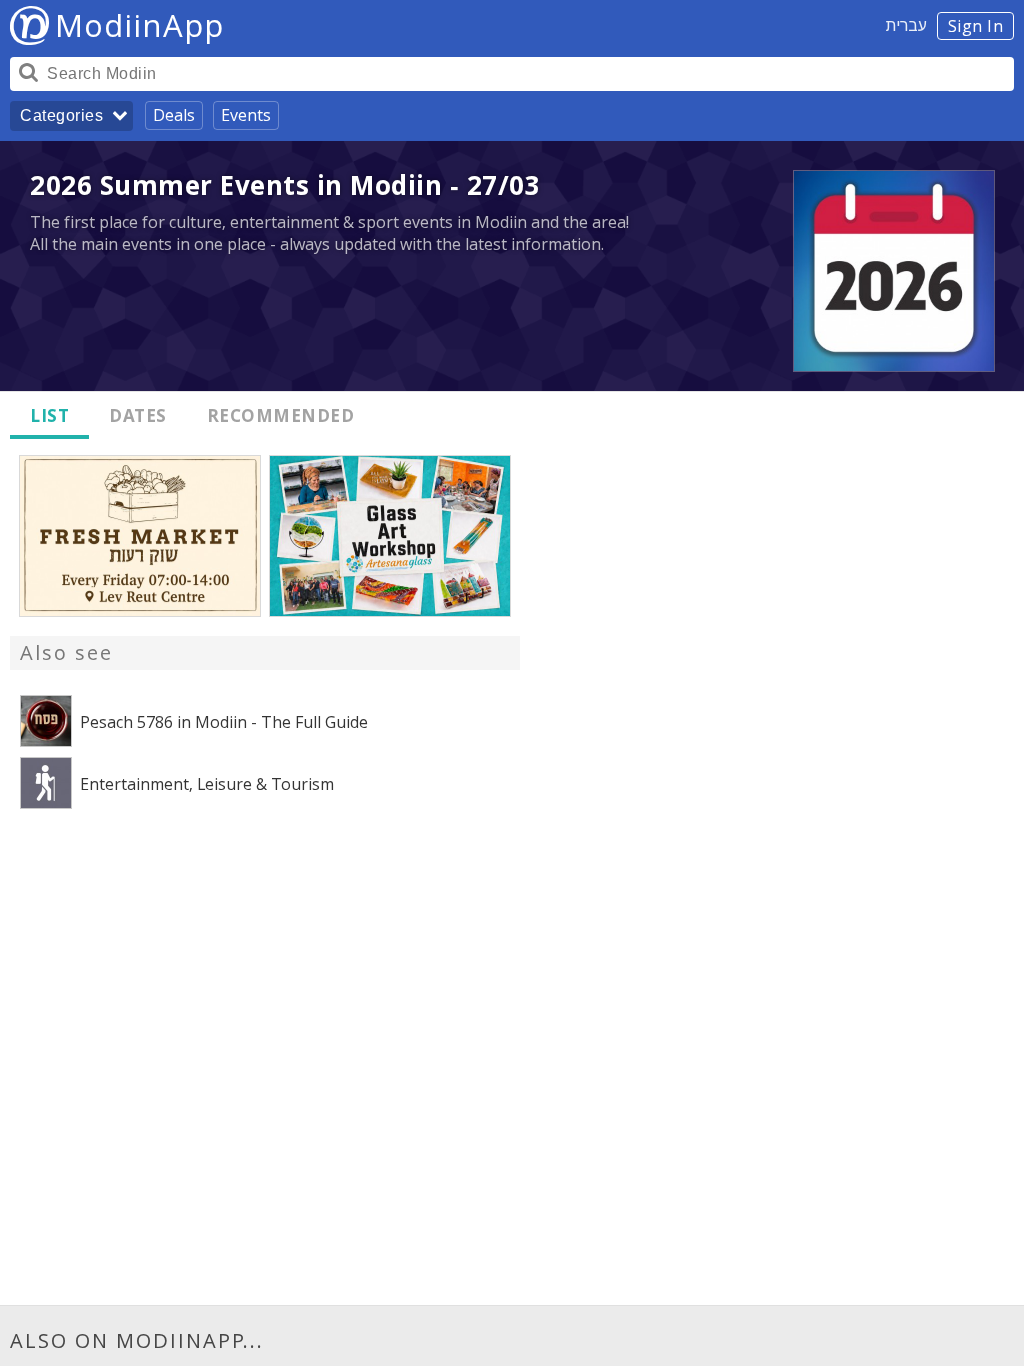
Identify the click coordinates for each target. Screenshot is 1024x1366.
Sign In (976, 26)
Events (246, 115)
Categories (61, 115)
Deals (174, 115)
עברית (906, 25)
